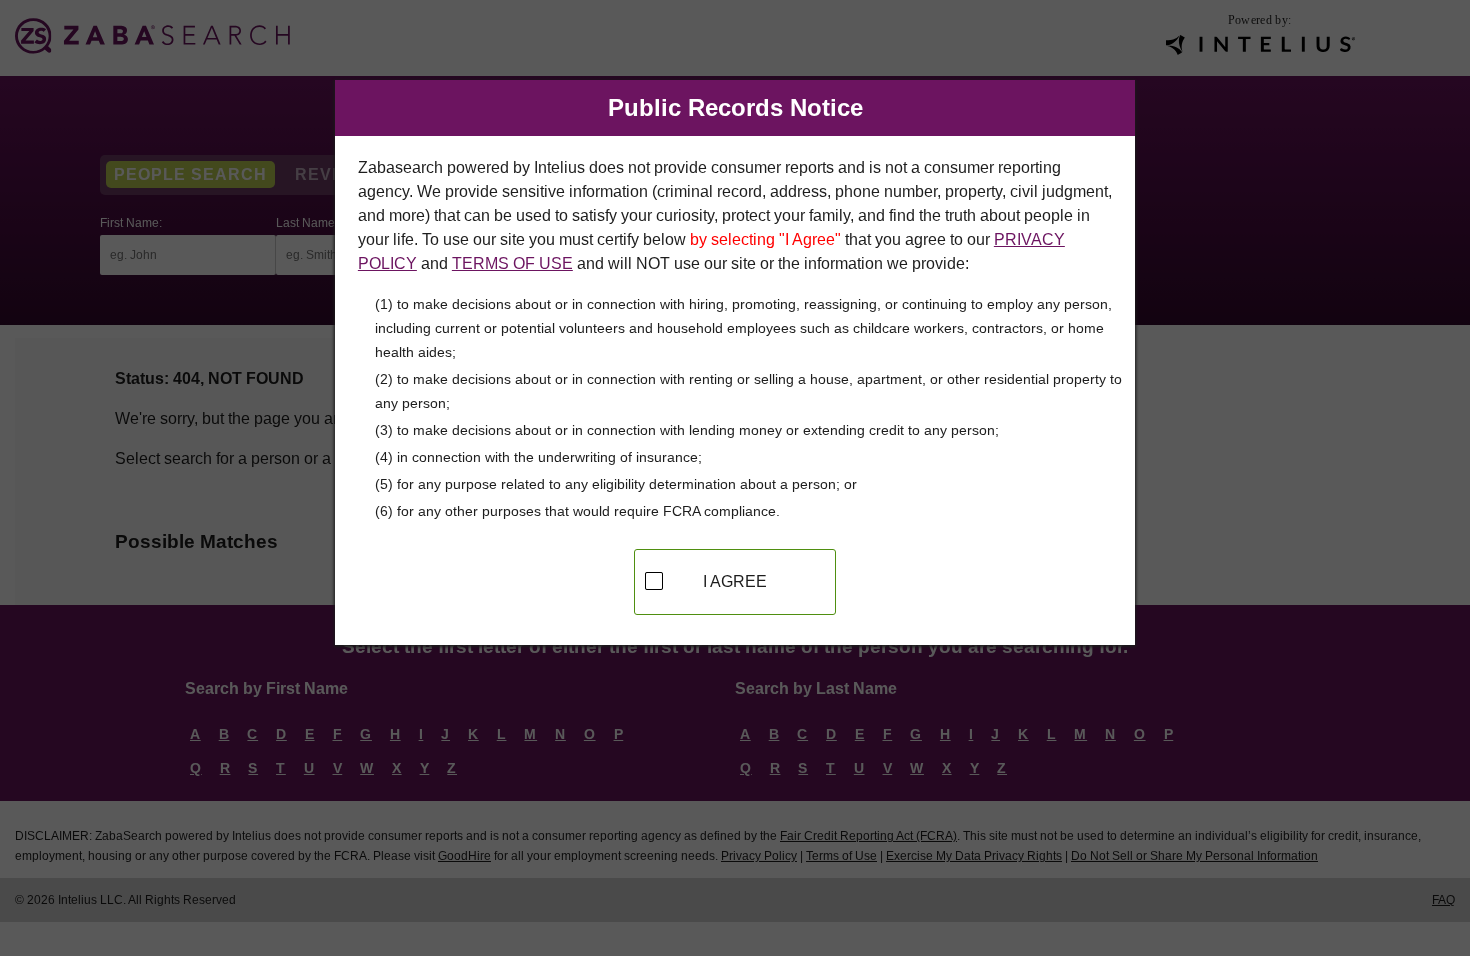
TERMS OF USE (512, 263)
